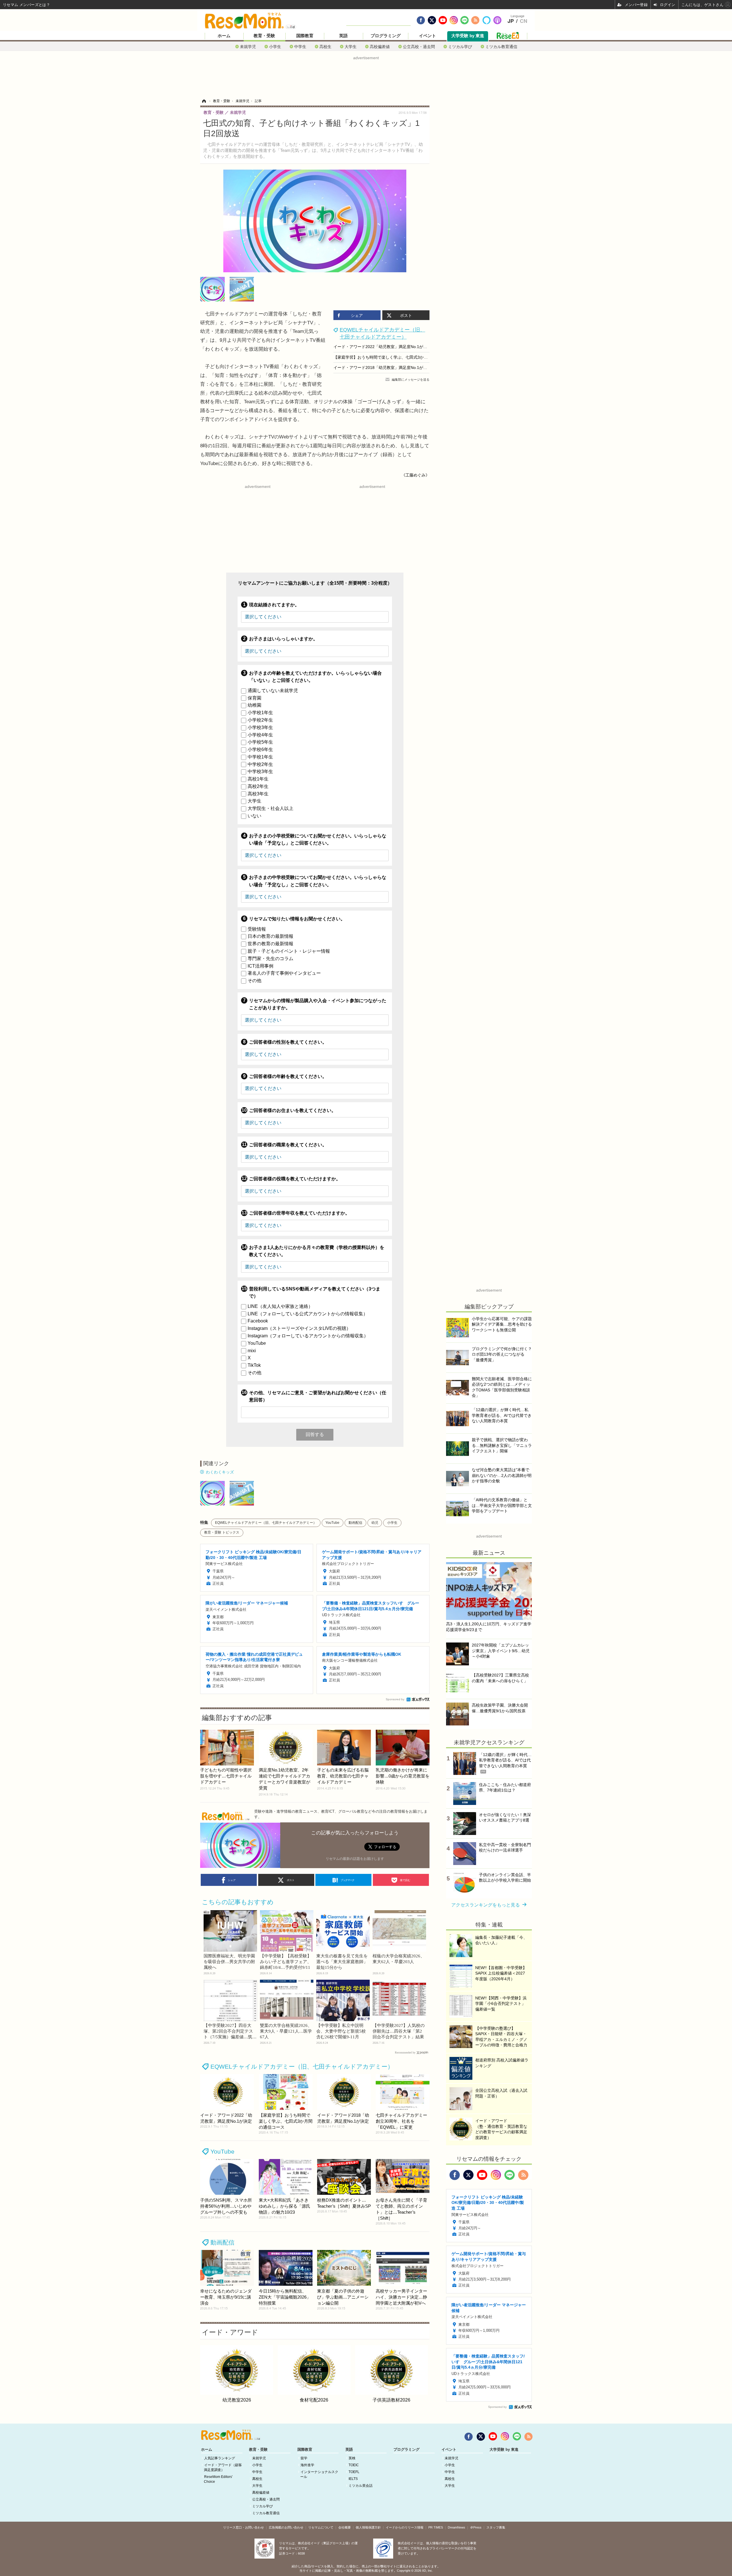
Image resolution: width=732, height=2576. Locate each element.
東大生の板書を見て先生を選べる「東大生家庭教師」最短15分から (342, 1962)
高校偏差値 (380, 46)
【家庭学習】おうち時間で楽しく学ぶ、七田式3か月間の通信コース (395, 357)
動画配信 (355, 1523)
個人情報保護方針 (368, 2527)
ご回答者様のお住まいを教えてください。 (293, 1110)
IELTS (353, 2479)
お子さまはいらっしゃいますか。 (283, 639)
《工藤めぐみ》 (415, 475)
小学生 (275, 46)
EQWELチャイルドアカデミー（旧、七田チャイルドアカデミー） (266, 1523)
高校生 (325, 46)
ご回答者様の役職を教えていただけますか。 (295, 1179)
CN (524, 21)
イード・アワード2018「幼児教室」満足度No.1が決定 (382, 368)
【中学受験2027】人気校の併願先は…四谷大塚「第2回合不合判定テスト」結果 (399, 2031)
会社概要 (345, 2527)
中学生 (300, 46)
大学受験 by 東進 (468, 36)
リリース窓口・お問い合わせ (243, 2527)
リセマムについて (321, 2527)
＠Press (476, 2527)
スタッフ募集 (496, 2527)
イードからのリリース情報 (405, 2527)
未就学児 (248, 46)
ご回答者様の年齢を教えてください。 (288, 1076)
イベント (427, 36)
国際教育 (305, 36)
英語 (343, 36)
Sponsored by (395, 1699)
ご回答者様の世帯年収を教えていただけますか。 (299, 1213)
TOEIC (354, 2465)
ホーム (224, 36)
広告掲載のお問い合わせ (286, 2527)
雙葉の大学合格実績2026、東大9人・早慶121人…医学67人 (286, 2031)
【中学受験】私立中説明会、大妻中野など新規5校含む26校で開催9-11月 (341, 2031)
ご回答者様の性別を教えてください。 (288, 1042)
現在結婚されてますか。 (274, 605)
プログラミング (386, 36)
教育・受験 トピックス (222, 1532)
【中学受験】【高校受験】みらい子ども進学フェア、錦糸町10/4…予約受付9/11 (286, 1962)
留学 (304, 2458)
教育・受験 (264, 36)
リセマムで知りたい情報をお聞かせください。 (297, 919)
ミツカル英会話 (361, 2486)
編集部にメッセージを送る (411, 380)
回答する (315, 1434)
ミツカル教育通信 (501, 46)
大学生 (351, 46)
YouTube (332, 1523)
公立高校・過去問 (419, 46)
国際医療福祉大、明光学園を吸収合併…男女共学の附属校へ (229, 1962)
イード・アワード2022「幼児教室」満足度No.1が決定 (382, 347)
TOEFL (354, 2472)
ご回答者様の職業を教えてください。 (288, 1145)
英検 (352, 2458)
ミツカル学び (460, 46)
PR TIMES (436, 2527)
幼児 (375, 1523)
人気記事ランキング (220, 2458)
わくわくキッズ (220, 1472)
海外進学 (307, 2465)
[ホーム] (204, 101)
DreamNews (456, 2527)
